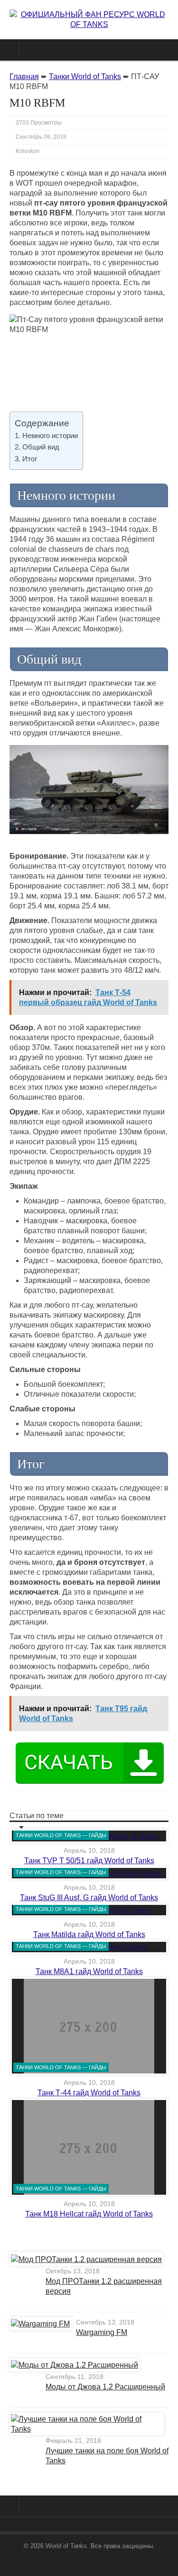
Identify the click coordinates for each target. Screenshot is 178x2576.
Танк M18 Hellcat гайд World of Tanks (89, 2214)
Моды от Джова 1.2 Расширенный (105, 2387)
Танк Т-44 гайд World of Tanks (89, 2093)
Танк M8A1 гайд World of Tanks (89, 1971)
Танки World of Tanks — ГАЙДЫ (61, 1835)
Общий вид (41, 447)
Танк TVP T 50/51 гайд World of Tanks (89, 1861)
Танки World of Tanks (85, 76)
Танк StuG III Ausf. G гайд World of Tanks (89, 1898)
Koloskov (28, 151)
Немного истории (50, 435)
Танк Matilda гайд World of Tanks (89, 1934)
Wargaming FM (102, 2332)
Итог (30, 459)
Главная (24, 76)
